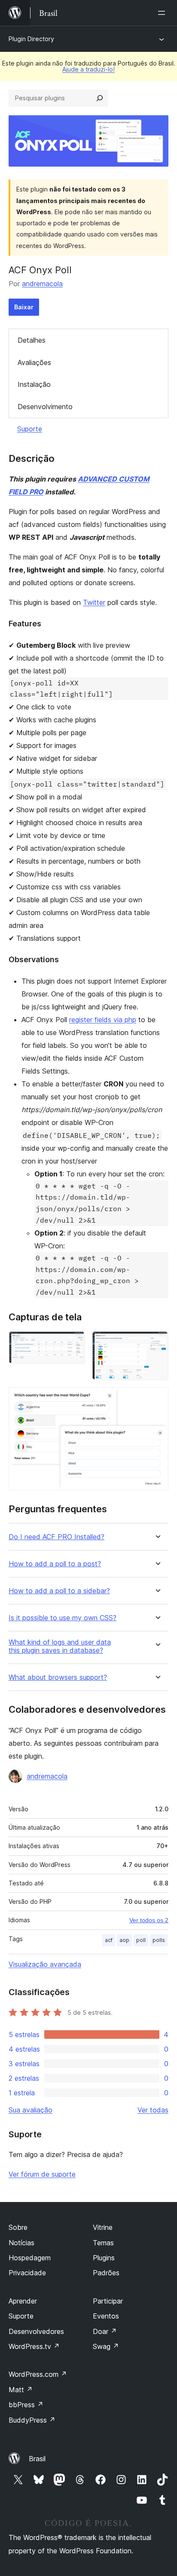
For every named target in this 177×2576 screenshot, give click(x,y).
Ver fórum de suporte (42, 2174)
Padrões (106, 2273)
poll (141, 1940)
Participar (108, 2301)
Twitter (94, 602)
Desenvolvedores (36, 2331)
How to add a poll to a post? (55, 1564)
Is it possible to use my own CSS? (63, 1618)
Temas (103, 2243)
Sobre (18, 2227)
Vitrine (103, 2227)
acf (109, 1940)
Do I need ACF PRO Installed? (56, 1537)
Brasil (37, 2459)
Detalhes (32, 340)
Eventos (106, 2316)
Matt (21, 2390)
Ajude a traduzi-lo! (88, 69)
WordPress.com (38, 2374)
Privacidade (27, 2273)
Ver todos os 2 (149, 1920)
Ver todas (153, 2110)
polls (159, 1940)
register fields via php (103, 1020)
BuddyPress (32, 2420)
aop (124, 1940)
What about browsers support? (58, 1677)
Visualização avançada (45, 1964)
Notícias (21, 2243)
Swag (106, 2346)
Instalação (34, 384)
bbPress (26, 2405)
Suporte (30, 429)
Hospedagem (30, 2258)
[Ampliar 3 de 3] (157, 1399)
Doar (105, 2331)
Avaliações (34, 362)
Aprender (23, 2301)
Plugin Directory (31, 39)
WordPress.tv (34, 2346)
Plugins (104, 2258)
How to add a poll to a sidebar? (59, 1591)
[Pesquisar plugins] (100, 98)
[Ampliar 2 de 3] (157, 1343)
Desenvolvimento (45, 407)
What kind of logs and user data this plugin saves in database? (60, 1646)
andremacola (42, 284)
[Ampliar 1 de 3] (73, 1343)
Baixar (24, 307)
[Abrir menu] (163, 13)
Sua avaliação (31, 2110)
